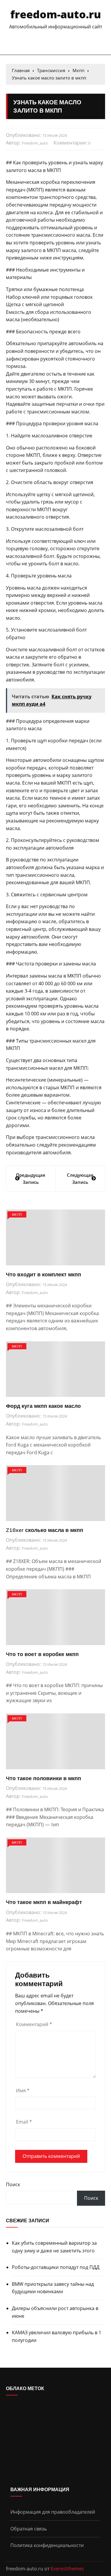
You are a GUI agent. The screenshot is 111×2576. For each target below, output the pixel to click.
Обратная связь (29, 2529)
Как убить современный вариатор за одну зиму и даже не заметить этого (54, 2247)
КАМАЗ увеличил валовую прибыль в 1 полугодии (57, 2336)
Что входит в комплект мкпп (44, 1274)
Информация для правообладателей (53, 2512)
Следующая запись (80, 1179)
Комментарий (34, 2024)
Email (24, 2122)
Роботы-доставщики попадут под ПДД (56, 2267)
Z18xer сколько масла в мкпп (45, 1530)
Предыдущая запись (31, 1179)
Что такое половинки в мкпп (44, 1778)
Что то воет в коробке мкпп (42, 1654)
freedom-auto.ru (56, 14)
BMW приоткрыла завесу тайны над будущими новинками (53, 2288)
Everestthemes (67, 2569)
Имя (23, 2090)
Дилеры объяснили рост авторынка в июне (55, 2312)
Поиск (13, 2184)
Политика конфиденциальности (47, 2545)
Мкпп (17, 1214)
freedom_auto (35, 143)
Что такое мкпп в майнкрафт (44, 1902)
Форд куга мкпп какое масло (43, 1406)
